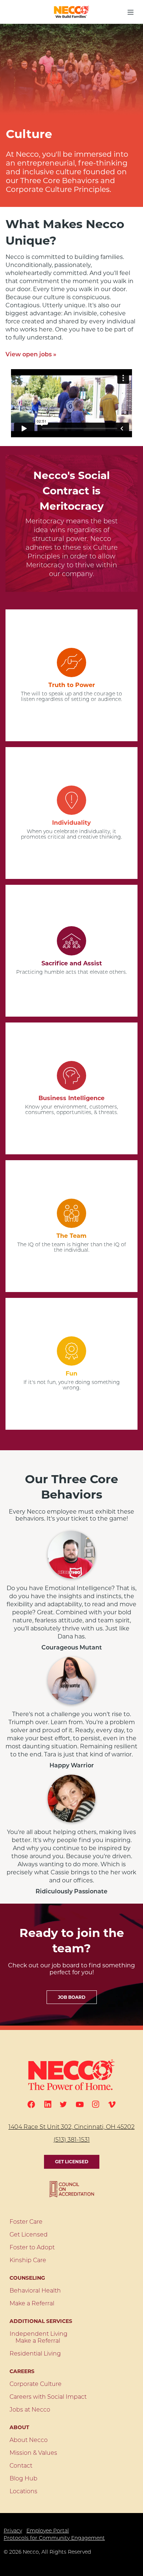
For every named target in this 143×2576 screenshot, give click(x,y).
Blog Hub (23, 2479)
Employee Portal (48, 2531)
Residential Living (35, 2354)
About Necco (29, 2440)
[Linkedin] (48, 2104)
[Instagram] (96, 2104)
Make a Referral (32, 2304)
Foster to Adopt (32, 2248)
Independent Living (38, 2334)
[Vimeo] (112, 2104)
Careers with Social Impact (48, 2397)
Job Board (72, 1997)
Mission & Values (33, 2453)
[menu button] (131, 12)
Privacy (13, 2531)
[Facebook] (31, 2104)
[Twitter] (63, 2104)
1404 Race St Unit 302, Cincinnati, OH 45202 (71, 2127)
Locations (23, 2492)
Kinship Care (28, 2261)
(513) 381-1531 (72, 2140)
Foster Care (26, 2222)
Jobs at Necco (30, 2410)
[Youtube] (80, 2104)
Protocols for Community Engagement (54, 2538)
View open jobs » (31, 355)
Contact (21, 2466)
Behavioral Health (35, 2291)
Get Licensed (72, 2162)
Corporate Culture (36, 2384)
